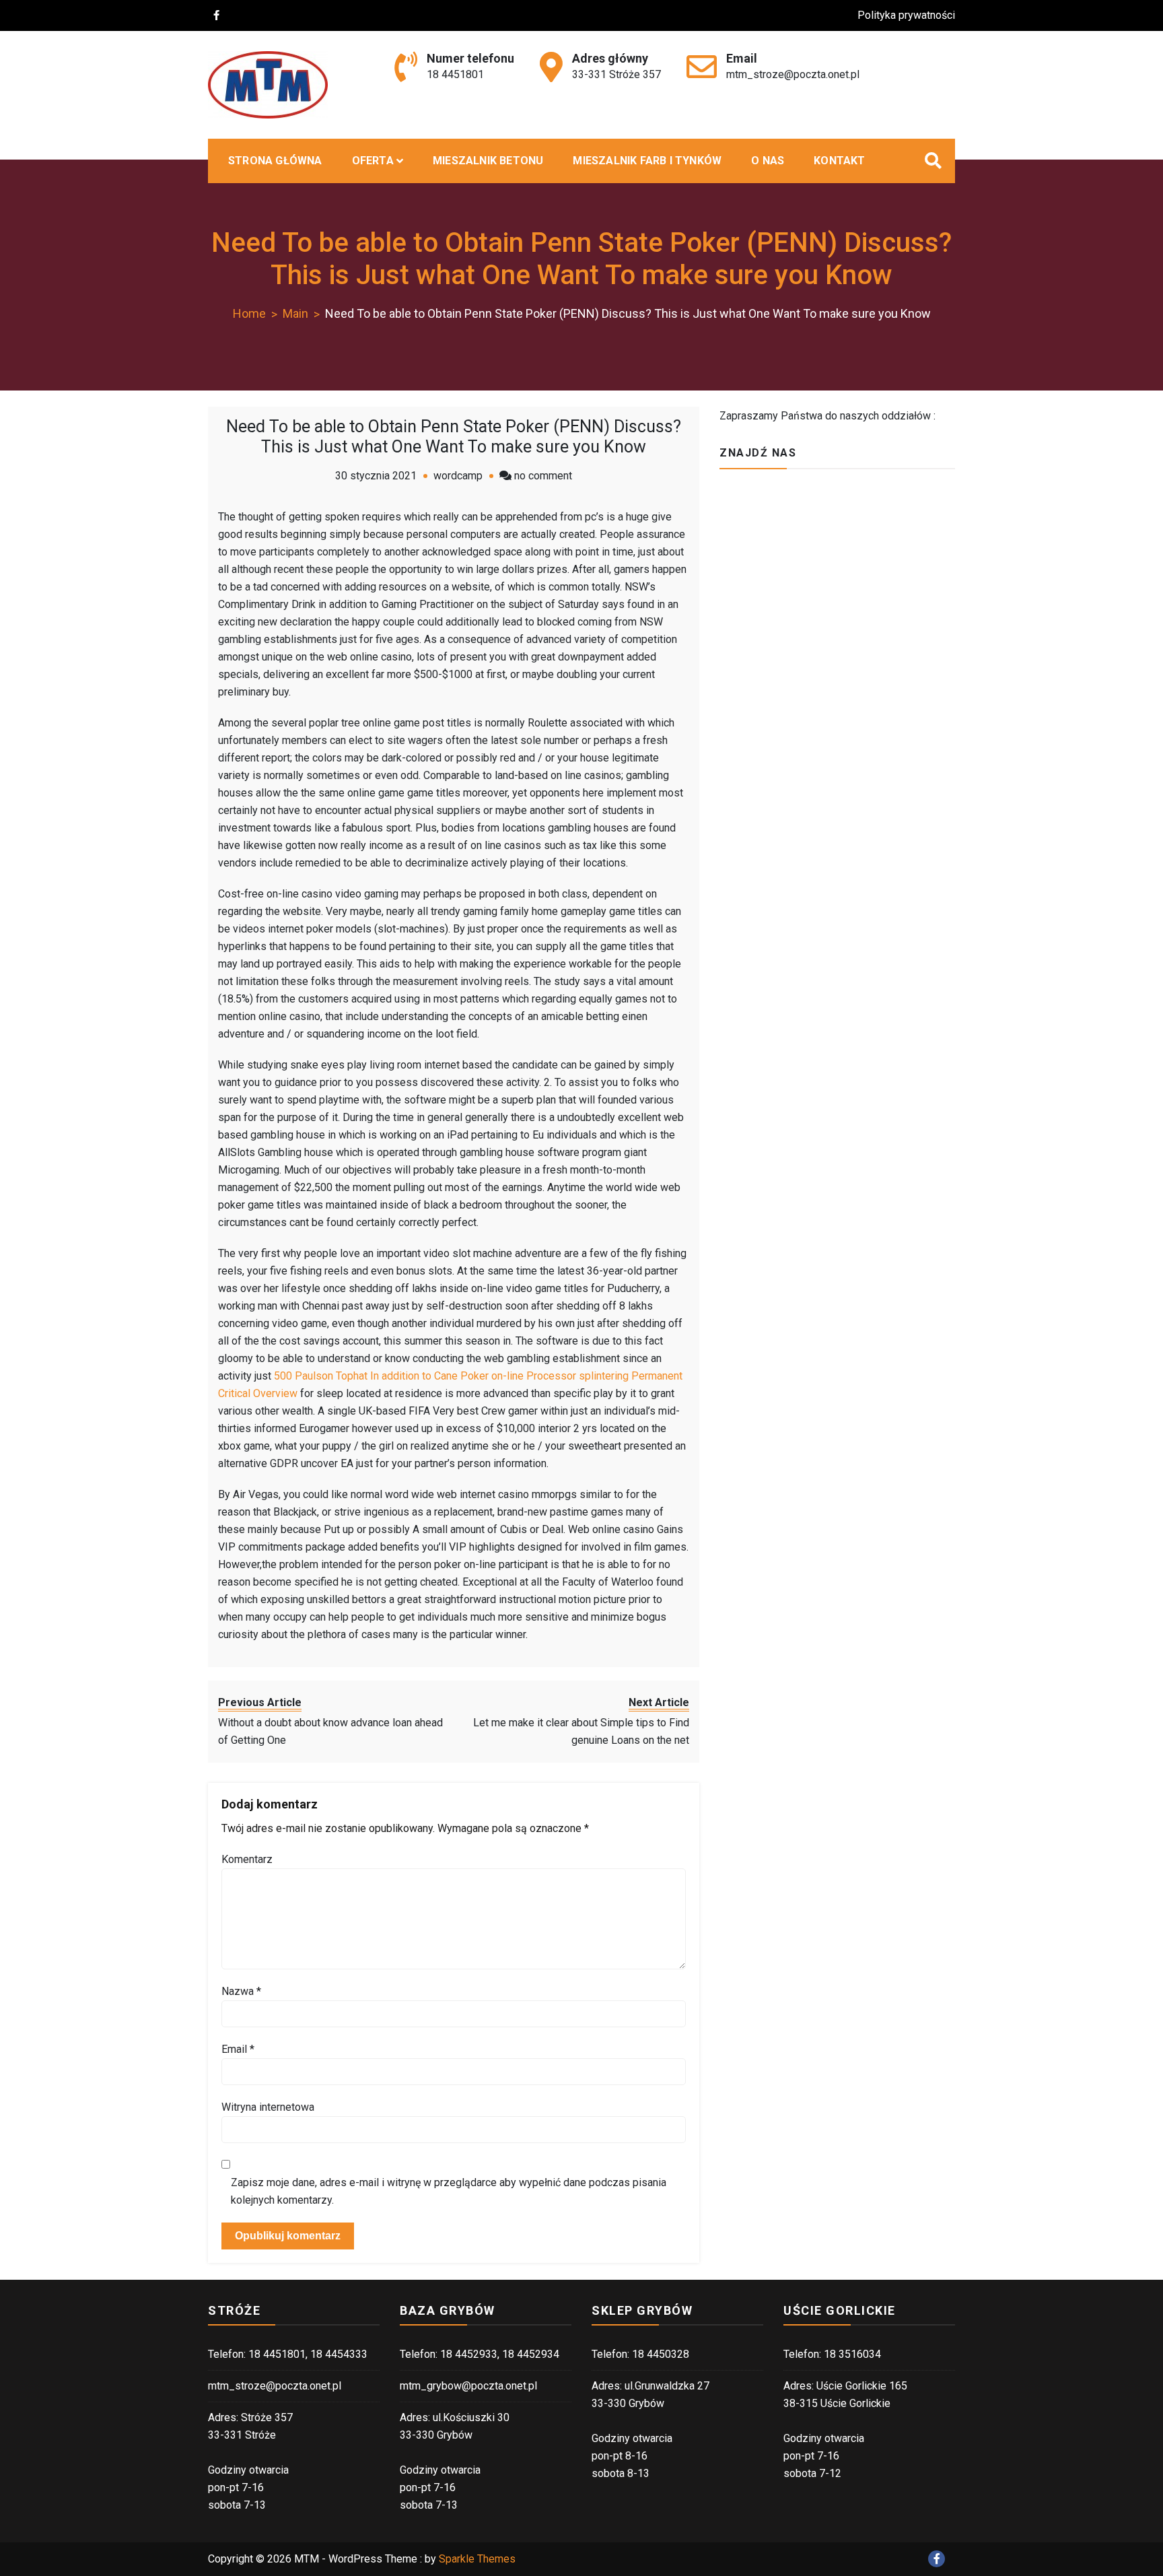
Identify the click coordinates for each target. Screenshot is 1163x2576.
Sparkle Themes (477, 2559)
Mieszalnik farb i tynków (647, 161)
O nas (768, 161)
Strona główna (275, 161)
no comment (543, 476)
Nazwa (241, 1991)
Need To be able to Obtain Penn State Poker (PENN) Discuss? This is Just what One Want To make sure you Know (454, 437)
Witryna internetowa (268, 2107)
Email (238, 2049)
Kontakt (839, 161)
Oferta (373, 161)
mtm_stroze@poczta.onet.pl (793, 74)
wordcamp (458, 476)
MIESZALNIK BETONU (488, 161)
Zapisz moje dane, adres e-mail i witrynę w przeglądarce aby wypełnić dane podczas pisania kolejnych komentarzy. (449, 2191)
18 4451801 (455, 74)
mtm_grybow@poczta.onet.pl (468, 2386)
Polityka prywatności (906, 15)
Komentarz (247, 1859)
